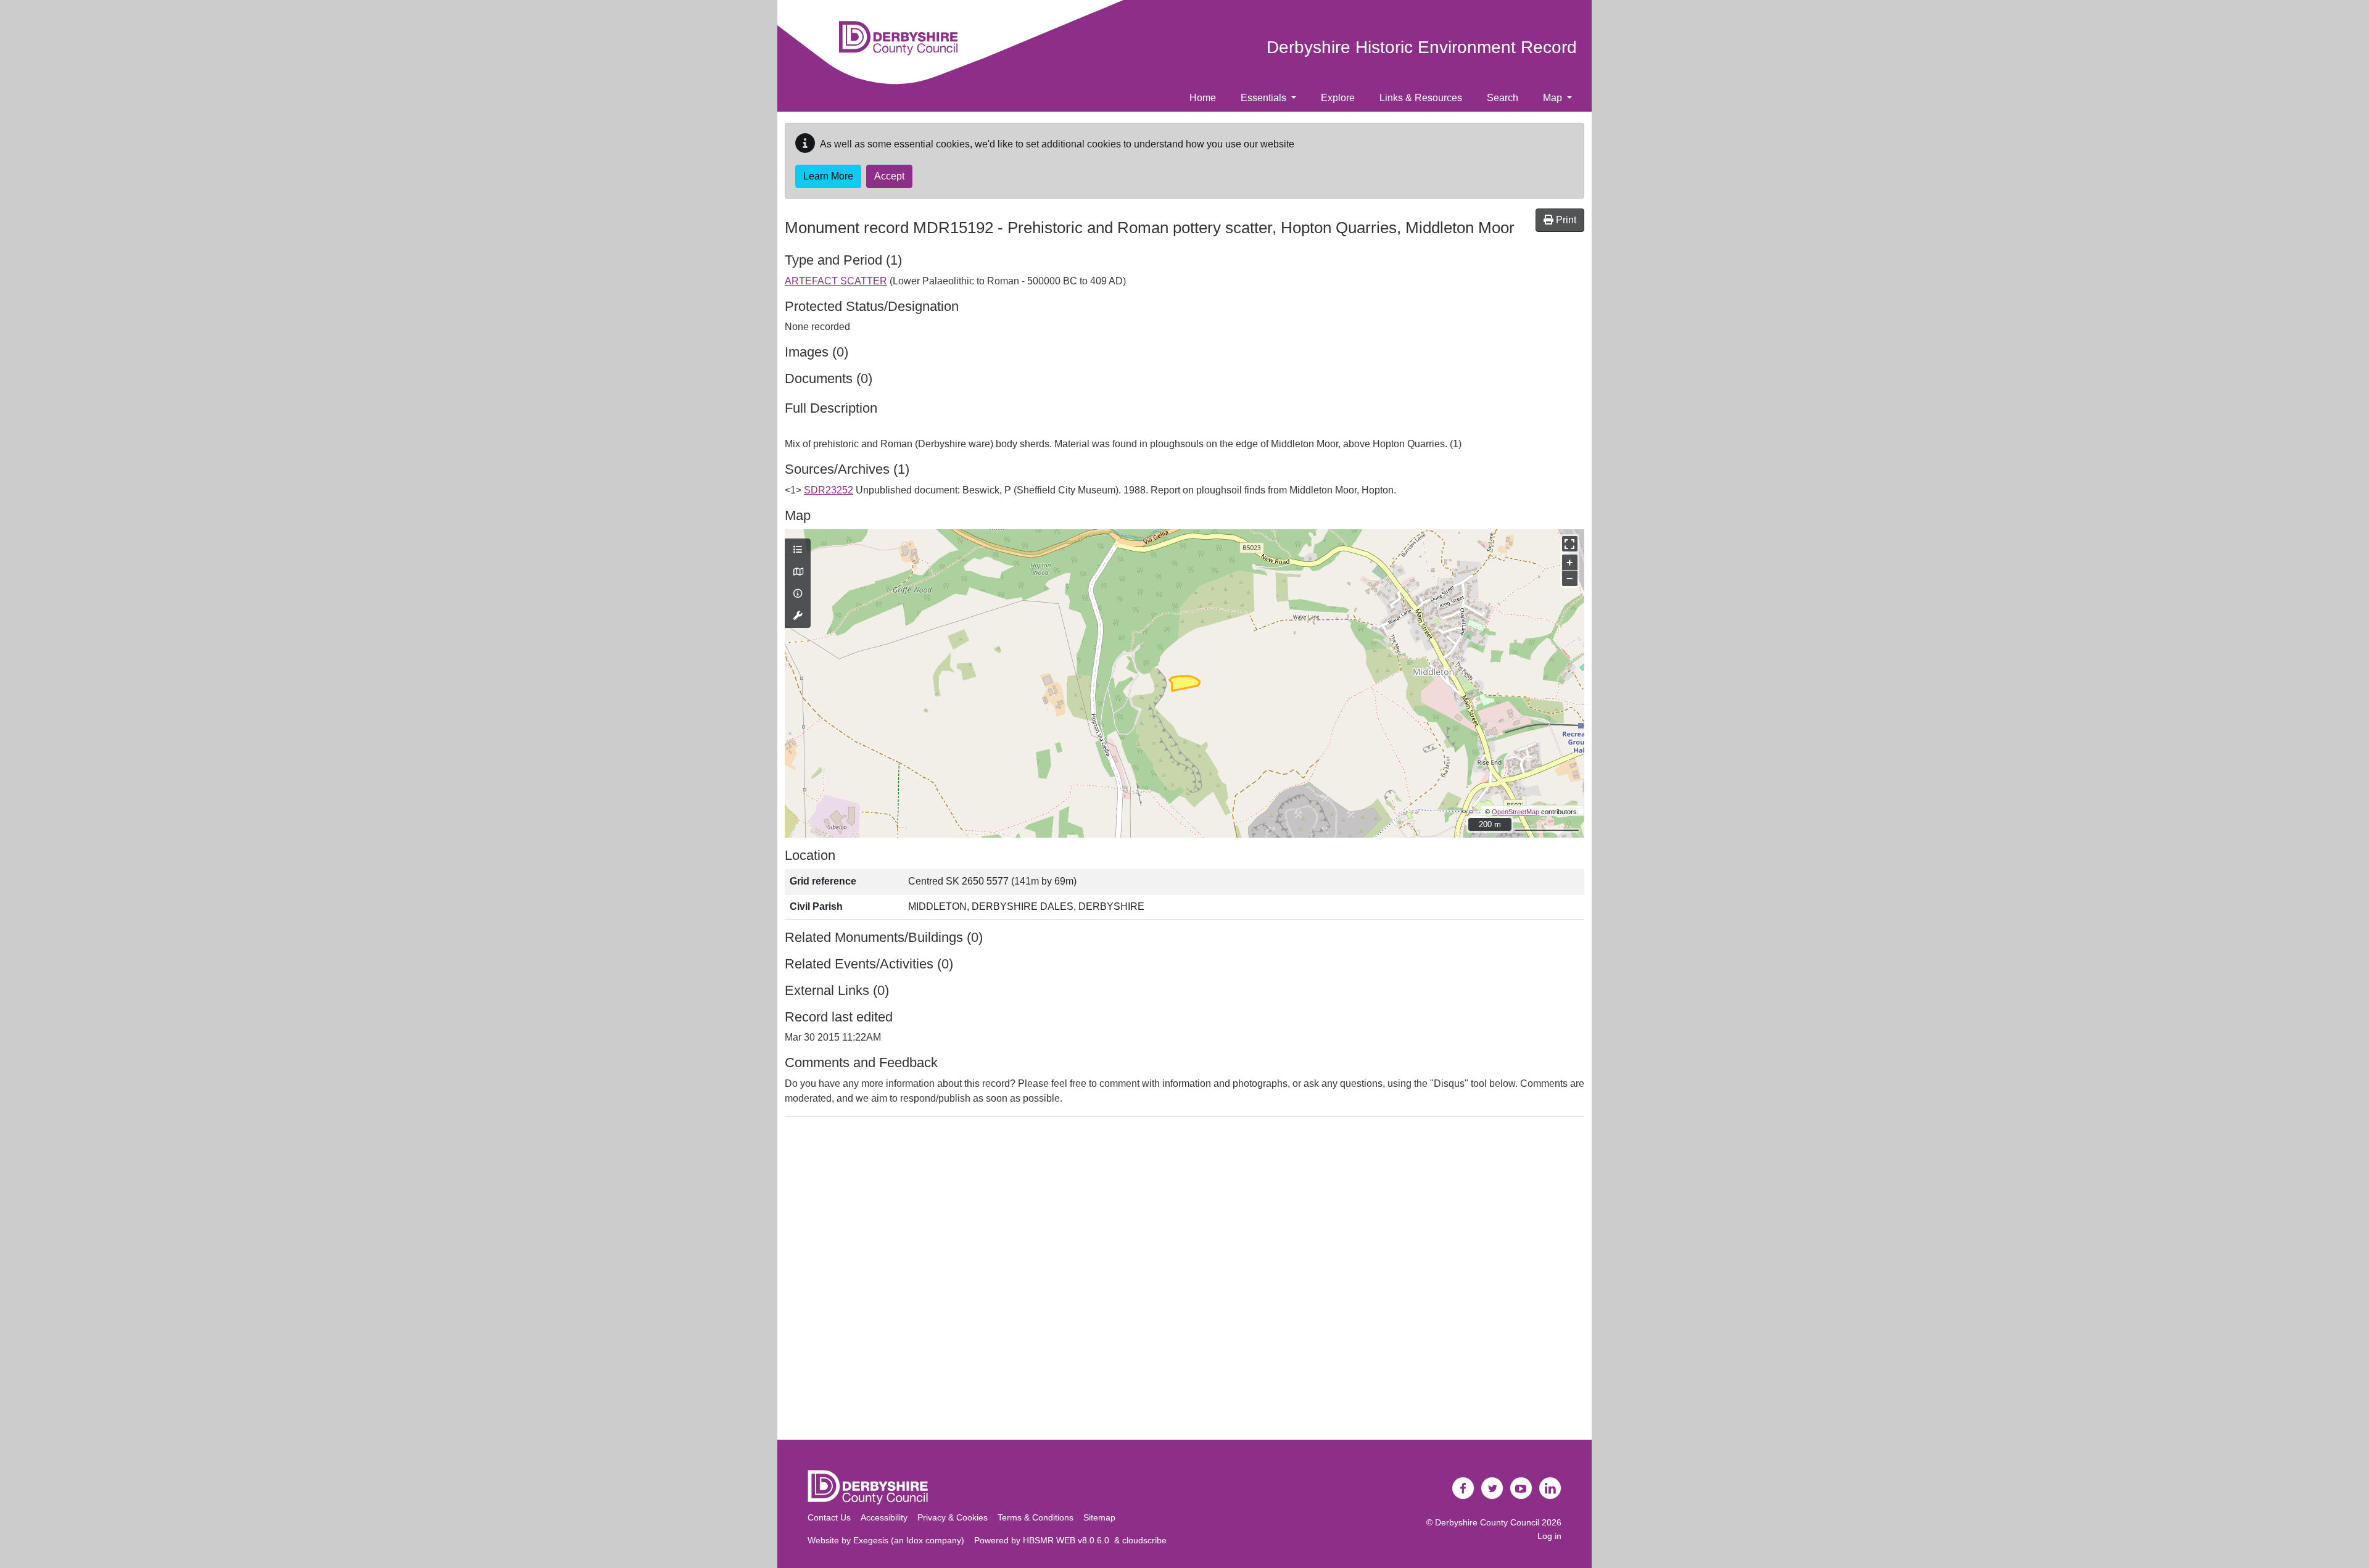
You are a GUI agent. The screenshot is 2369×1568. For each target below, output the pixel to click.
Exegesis (871, 1540)
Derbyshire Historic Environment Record (1422, 47)
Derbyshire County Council (1487, 1522)
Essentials (1265, 98)
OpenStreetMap (1515, 812)
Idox (915, 1540)
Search (1503, 98)
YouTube (1521, 1488)
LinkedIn (1550, 1488)
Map (1554, 98)
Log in (1549, 1536)
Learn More (828, 176)
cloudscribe (1144, 1540)
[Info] (798, 594)
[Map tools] (798, 616)
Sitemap (1099, 1517)
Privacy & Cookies (953, 1517)
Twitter (1492, 1488)
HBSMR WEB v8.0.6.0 (1069, 1540)
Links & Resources (1421, 98)
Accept (889, 176)
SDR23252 (829, 490)
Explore (1338, 98)
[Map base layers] (798, 572)
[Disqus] (1184, 1281)
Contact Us (829, 1517)
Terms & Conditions (1036, 1517)
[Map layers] (798, 550)
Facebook (1463, 1488)
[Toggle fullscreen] (1570, 544)
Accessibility (884, 1517)
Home (1203, 98)
